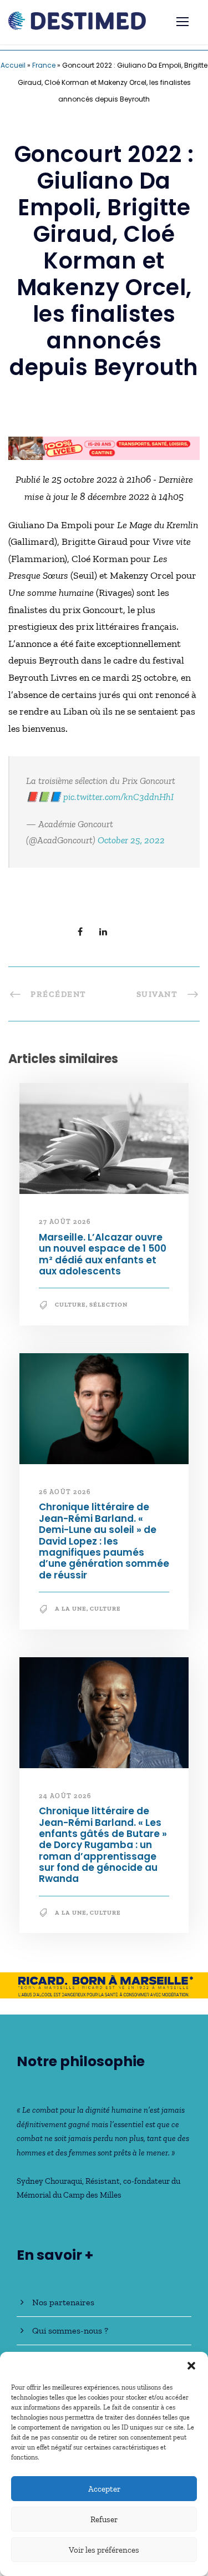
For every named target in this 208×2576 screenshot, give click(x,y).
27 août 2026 (65, 1222)
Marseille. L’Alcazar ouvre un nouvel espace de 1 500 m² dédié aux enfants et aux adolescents (103, 1254)
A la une (71, 1609)
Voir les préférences (104, 2550)
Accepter (104, 2489)
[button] (191, 2366)
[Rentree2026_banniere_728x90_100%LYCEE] (104, 447)
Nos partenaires (63, 2302)
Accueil (13, 65)
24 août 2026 (65, 1796)
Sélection (108, 1305)
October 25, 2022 (131, 840)
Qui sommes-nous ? (70, 2330)
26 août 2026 (65, 1492)
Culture (70, 1305)
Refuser (104, 2519)
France (44, 65)
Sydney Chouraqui (49, 2181)
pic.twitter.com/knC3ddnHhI (118, 797)
